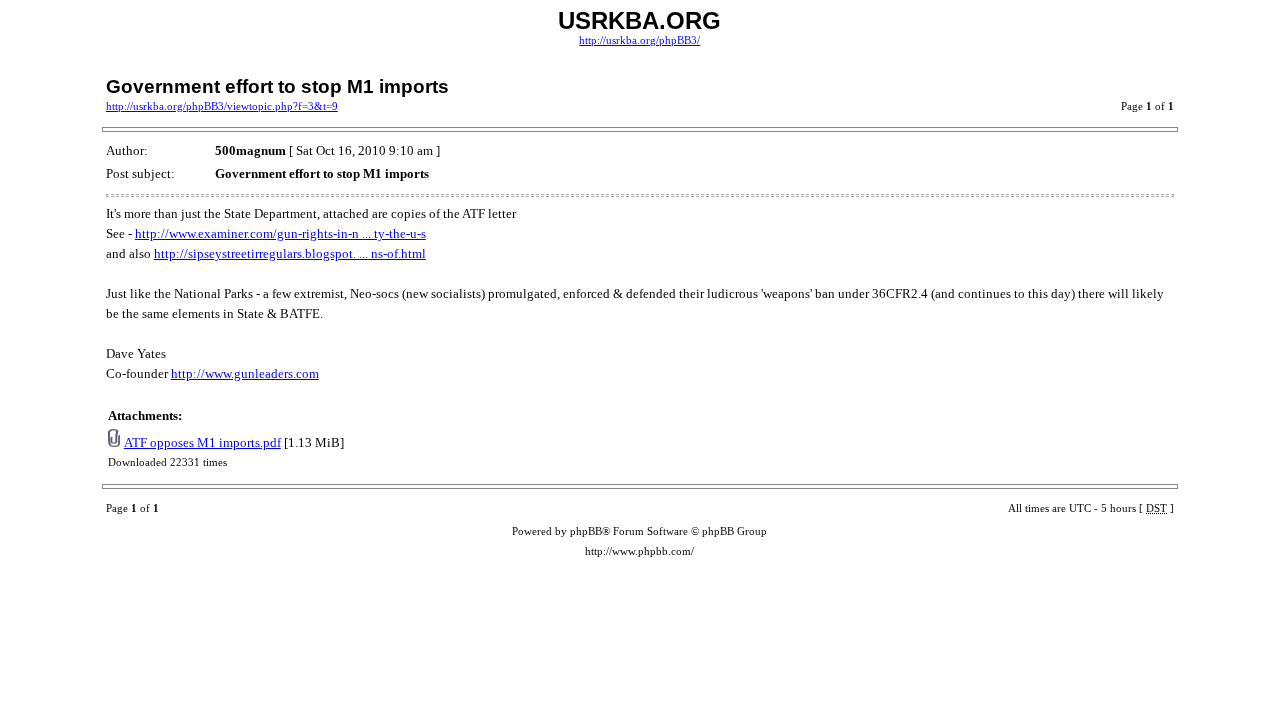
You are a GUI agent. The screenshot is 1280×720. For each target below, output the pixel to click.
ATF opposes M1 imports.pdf (202, 442)
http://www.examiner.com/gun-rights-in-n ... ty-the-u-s (280, 233)
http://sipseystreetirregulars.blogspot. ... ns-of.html (290, 253)
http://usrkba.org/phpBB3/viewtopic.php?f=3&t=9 (222, 106)
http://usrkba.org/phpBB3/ (639, 40)
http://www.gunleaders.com (245, 373)
